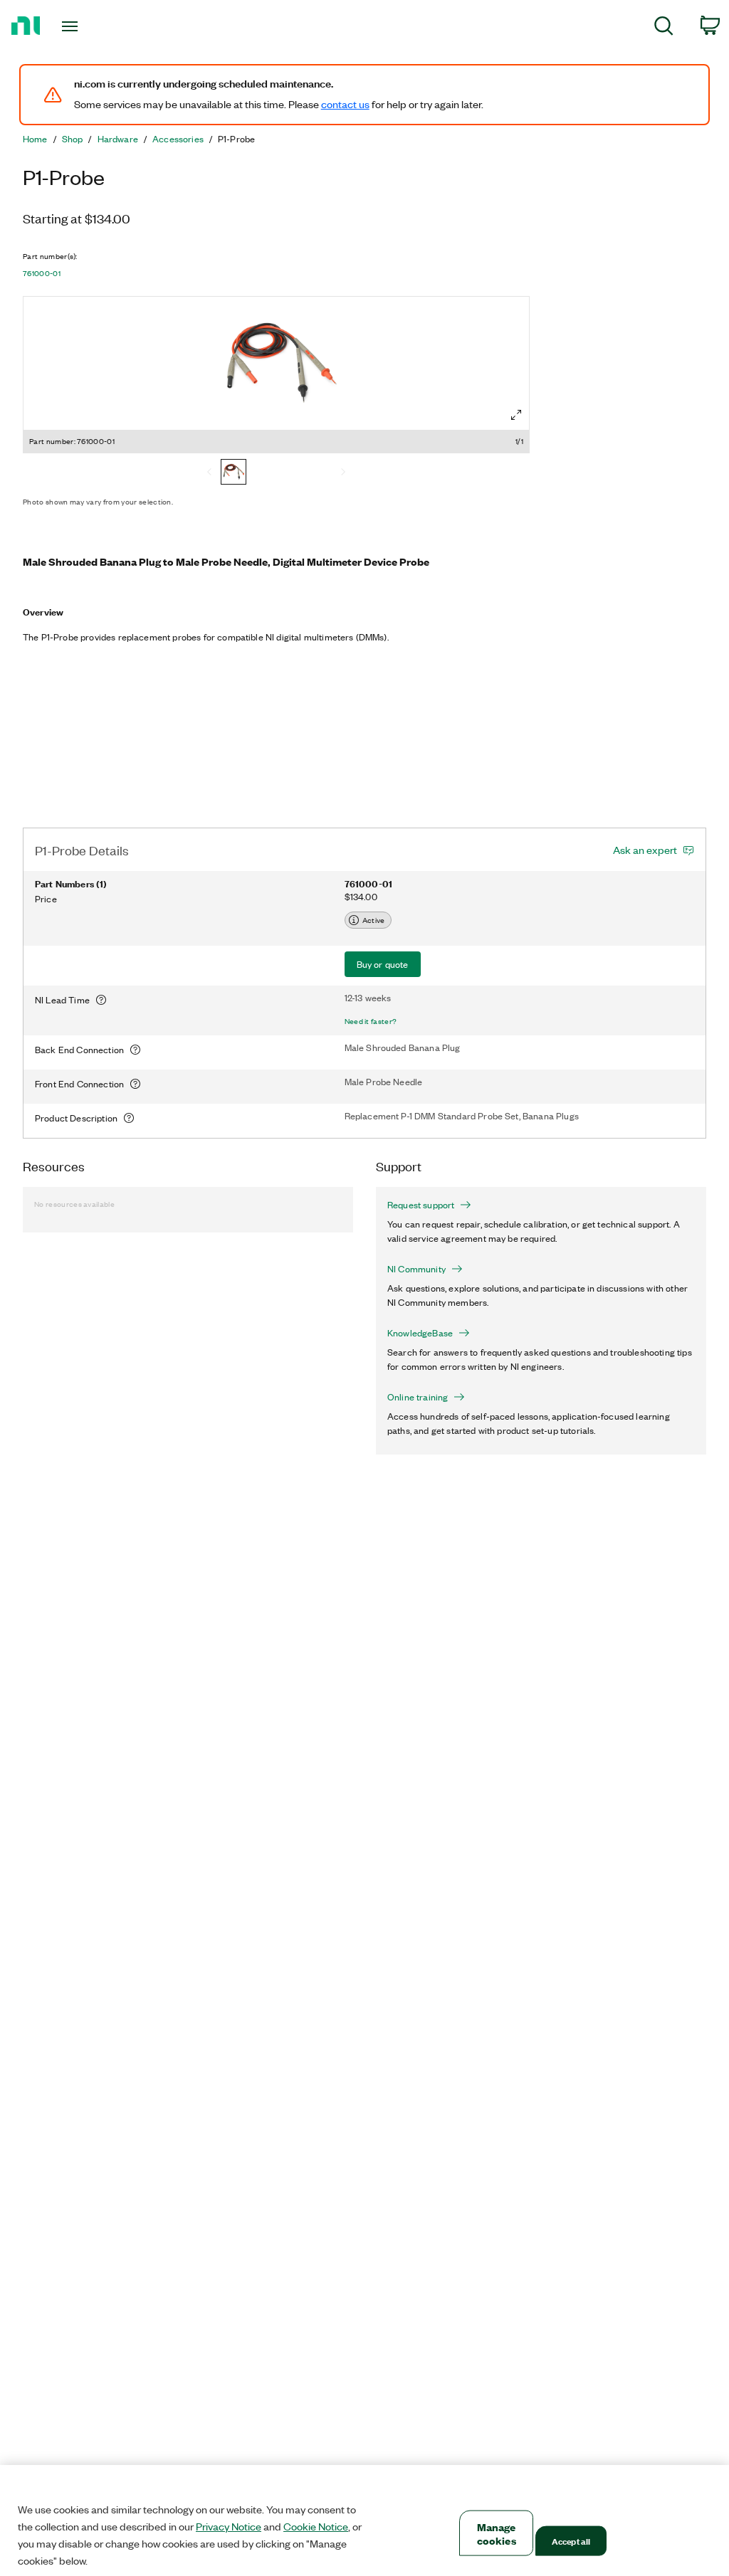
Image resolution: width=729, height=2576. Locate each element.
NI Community (416, 1269)
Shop (73, 139)
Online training (418, 1397)
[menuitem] (664, 28)
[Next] (343, 473)
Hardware (118, 139)
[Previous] (209, 473)
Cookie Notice (316, 2526)
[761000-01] (234, 473)
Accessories (178, 139)
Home (35, 139)
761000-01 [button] (42, 273)
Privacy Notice (229, 2526)
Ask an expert (645, 850)
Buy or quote (383, 964)
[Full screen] (516, 415)
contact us (345, 104)
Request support (421, 1205)
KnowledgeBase (420, 1333)
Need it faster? (371, 1021)
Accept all (571, 2541)
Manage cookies (497, 2533)
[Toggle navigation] (95, 26)
